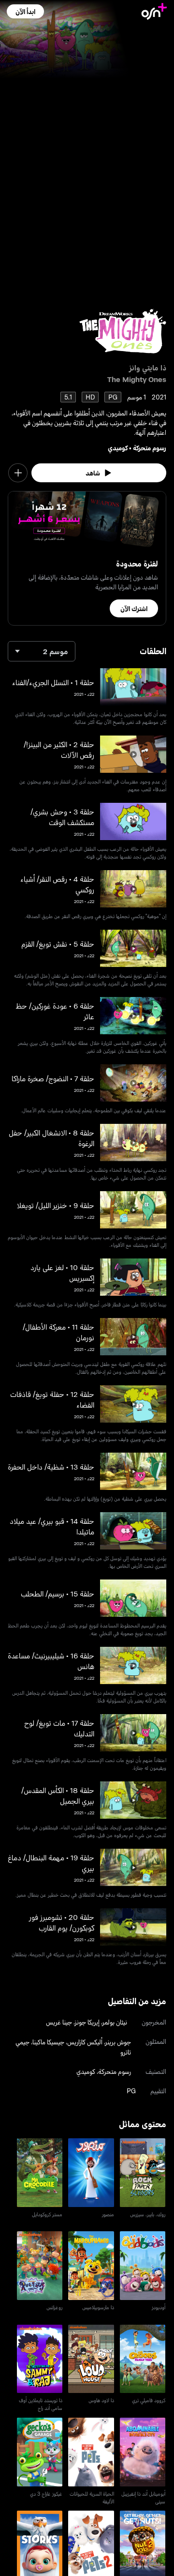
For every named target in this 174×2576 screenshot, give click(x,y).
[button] (25, 11)
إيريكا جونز (87, 2022)
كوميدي (118, 448)
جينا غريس (59, 2022)
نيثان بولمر (115, 2022)
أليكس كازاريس (85, 2042)
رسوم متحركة (150, 448)
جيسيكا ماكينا (48, 2042)
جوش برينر (118, 2042)
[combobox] (42, 651)
